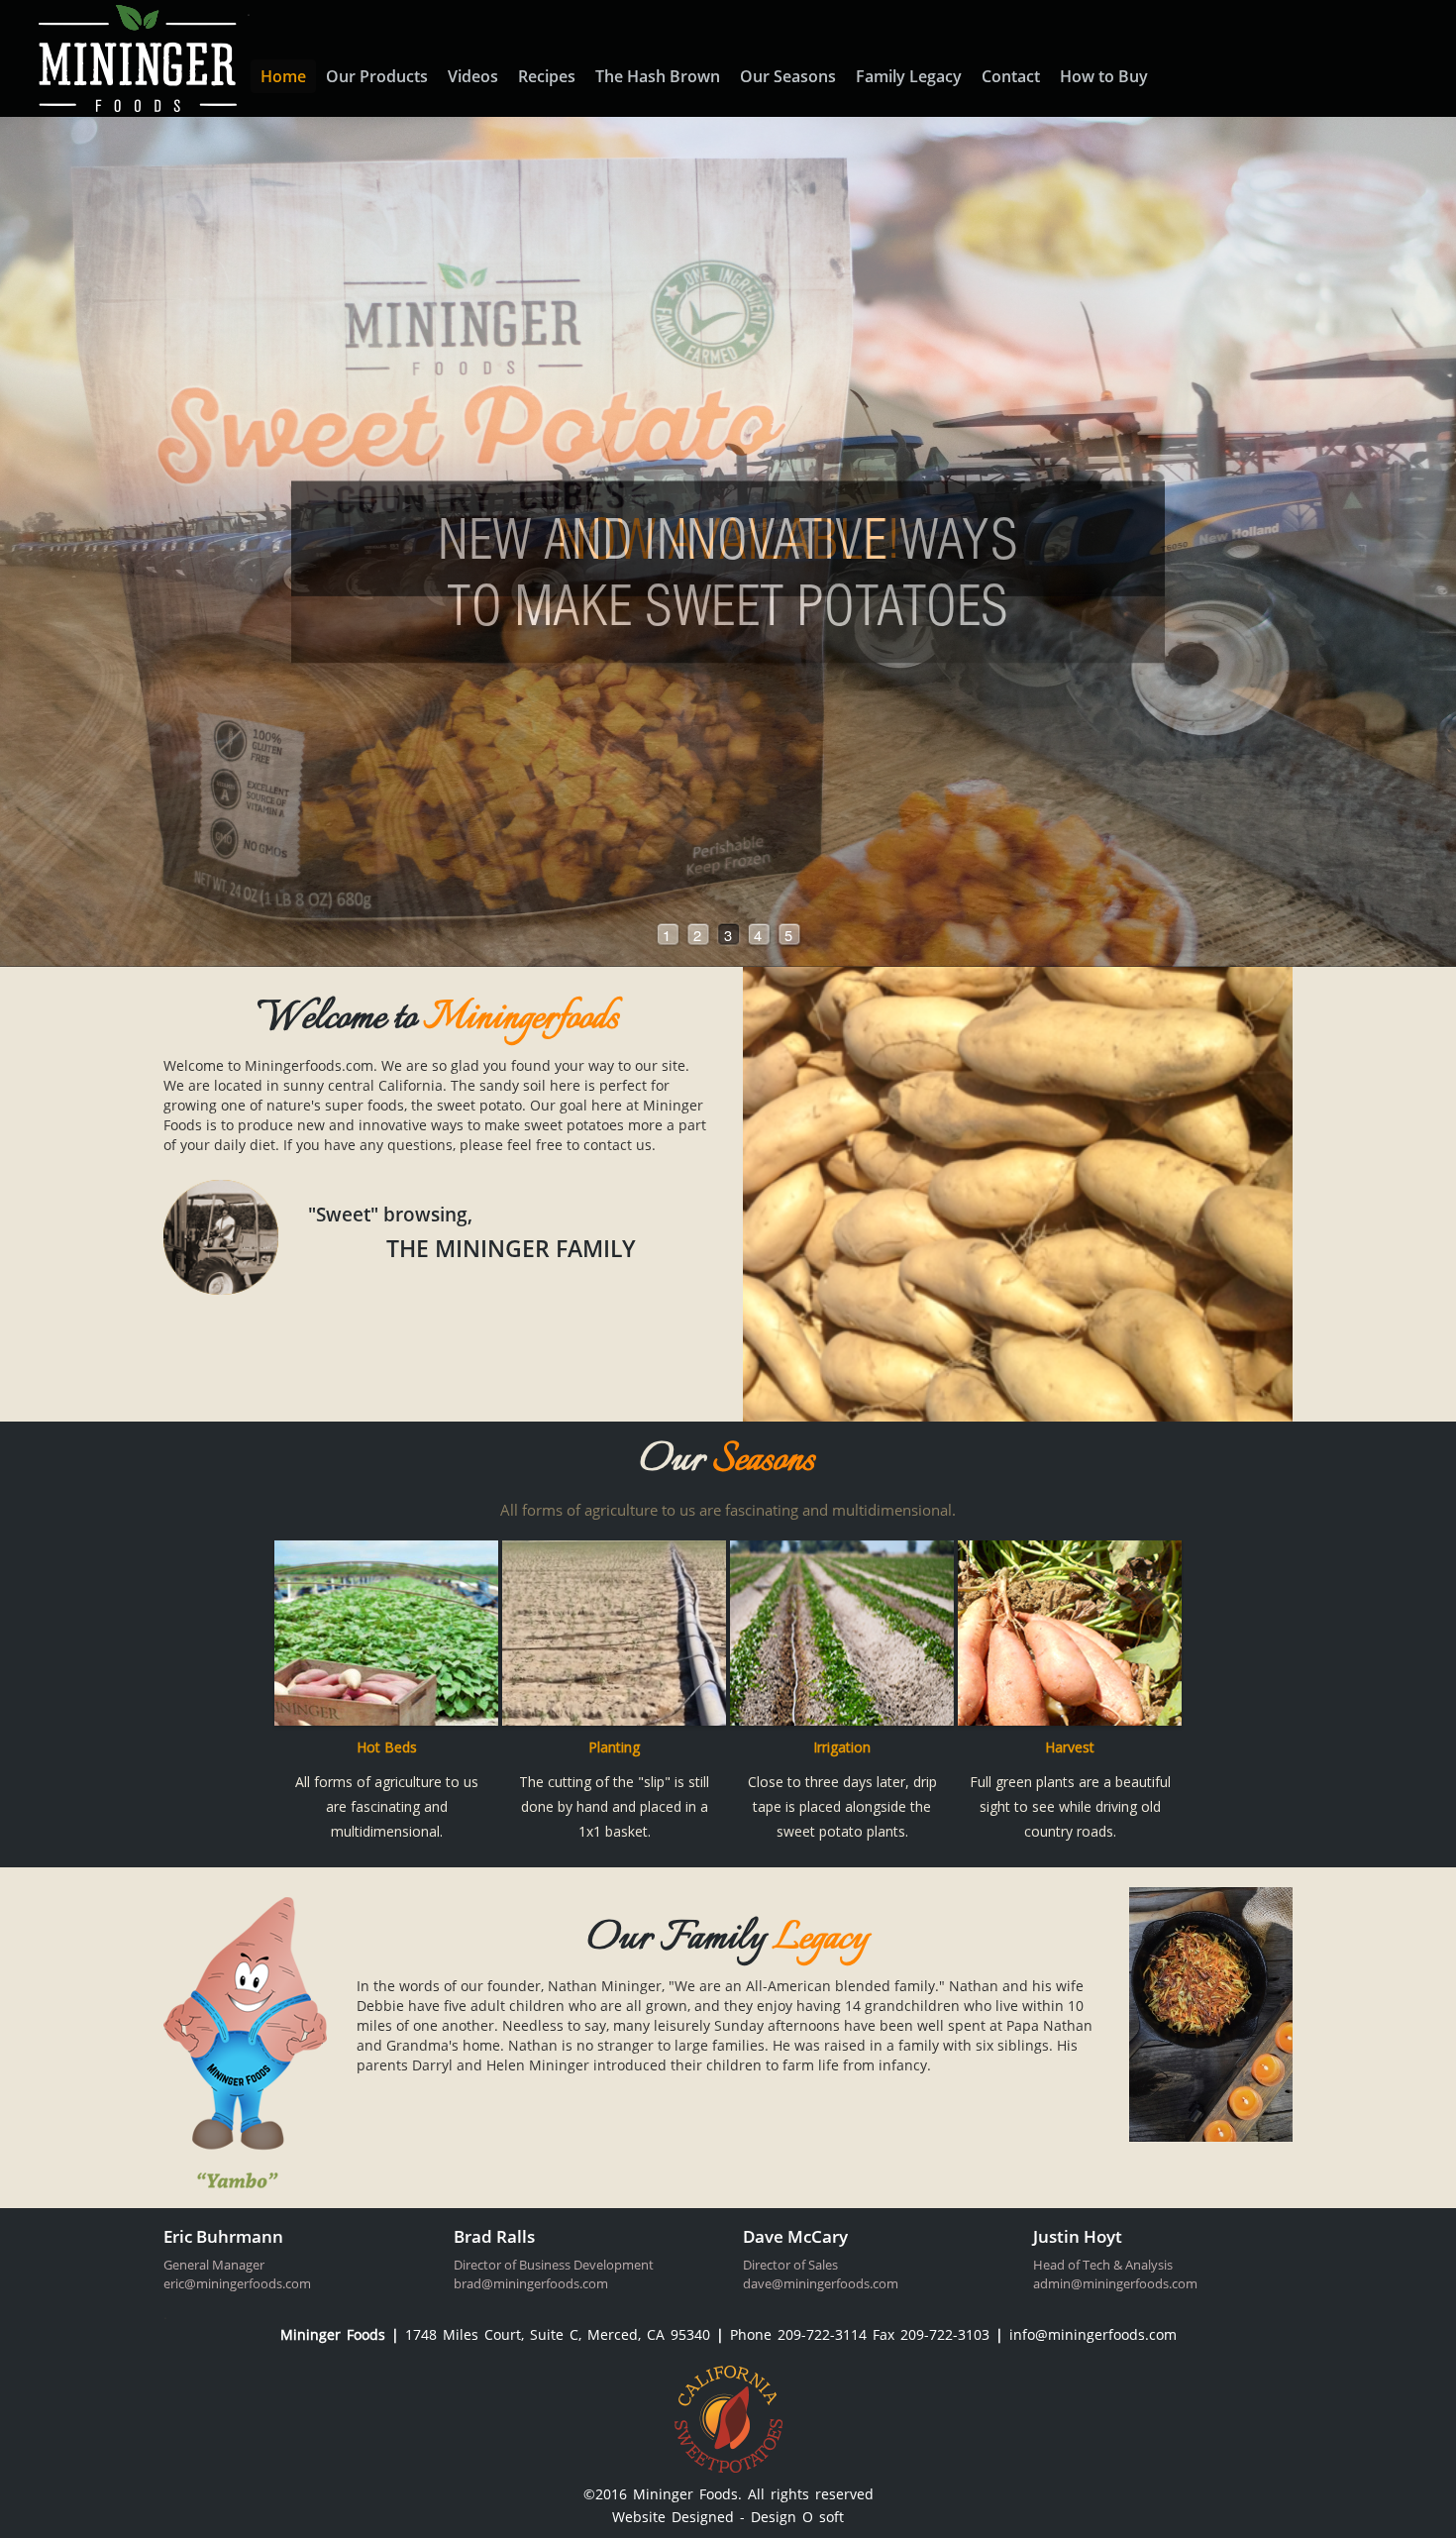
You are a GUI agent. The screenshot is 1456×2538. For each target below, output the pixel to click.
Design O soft (797, 2517)
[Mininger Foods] (133, 56)
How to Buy (1104, 76)
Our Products (377, 76)
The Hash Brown (658, 76)
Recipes (547, 76)
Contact (1011, 76)
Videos (473, 76)
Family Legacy (909, 76)
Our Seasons (788, 76)
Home (283, 76)
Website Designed (676, 2517)
